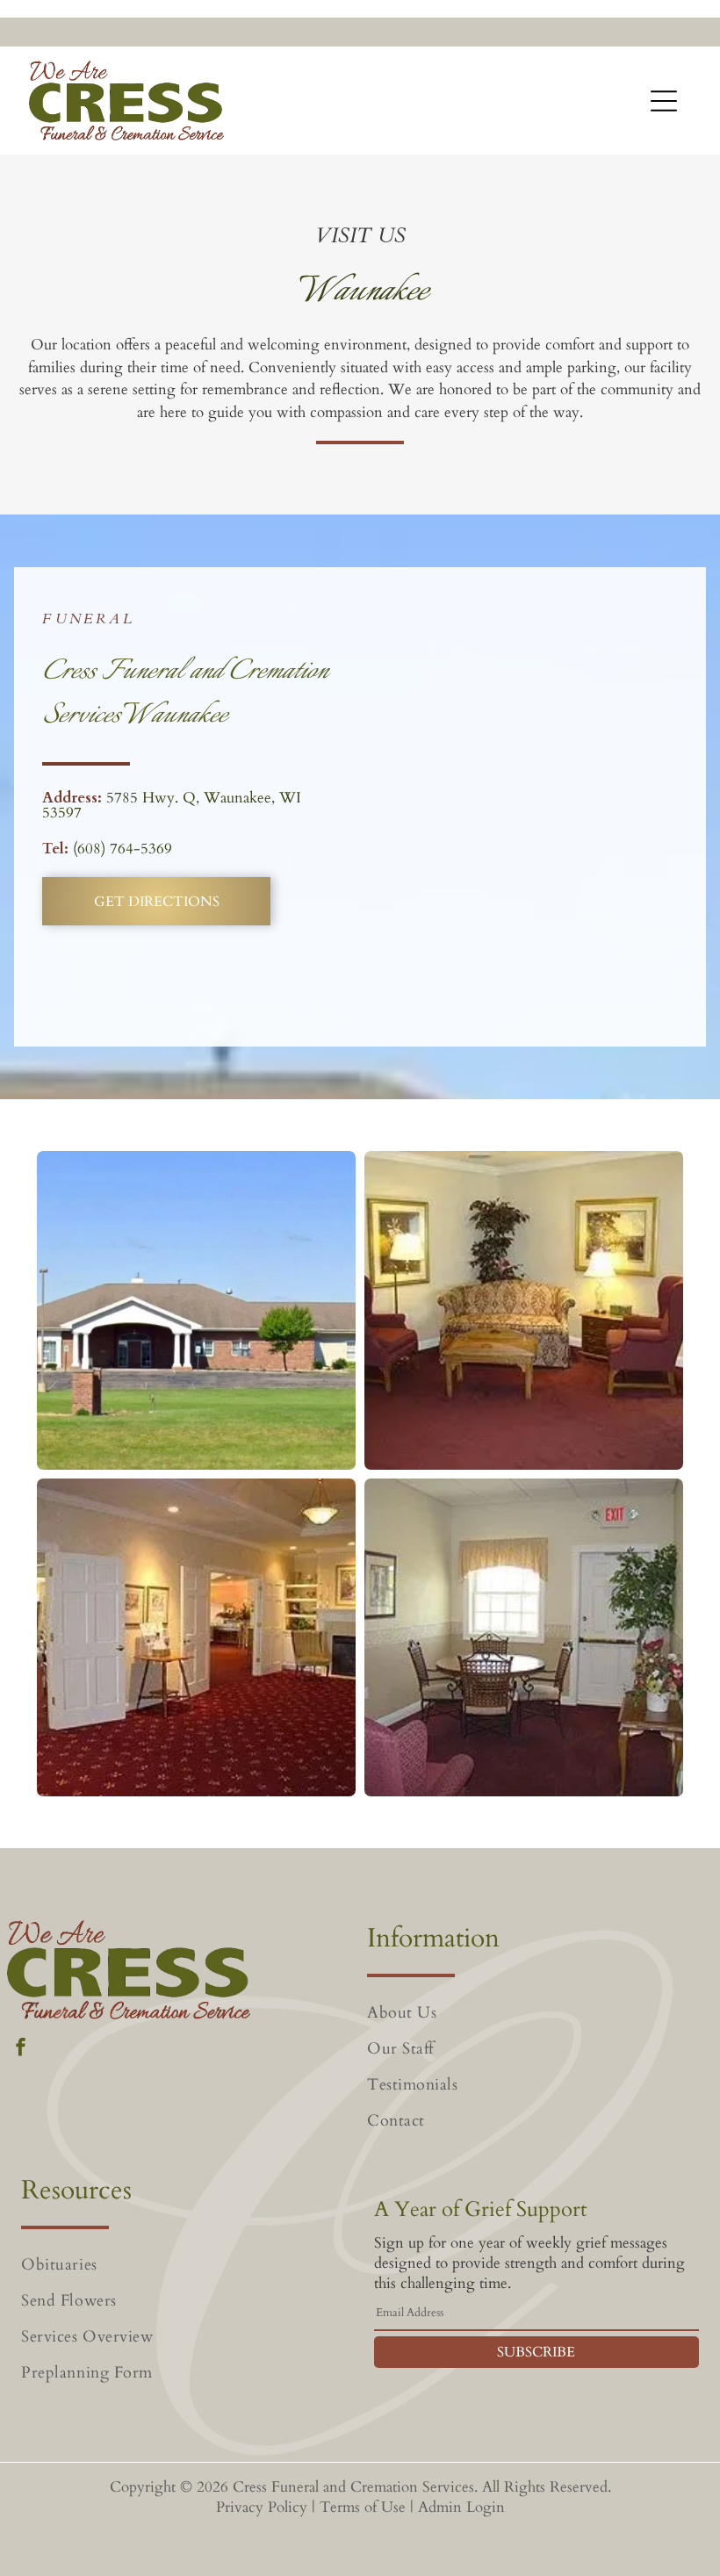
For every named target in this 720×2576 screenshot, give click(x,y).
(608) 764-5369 (122, 849)
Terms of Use (363, 2507)
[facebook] (21, 2049)
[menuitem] (536, 2013)
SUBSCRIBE (536, 2352)
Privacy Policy (262, 2507)
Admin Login (461, 2507)
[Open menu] (664, 101)
